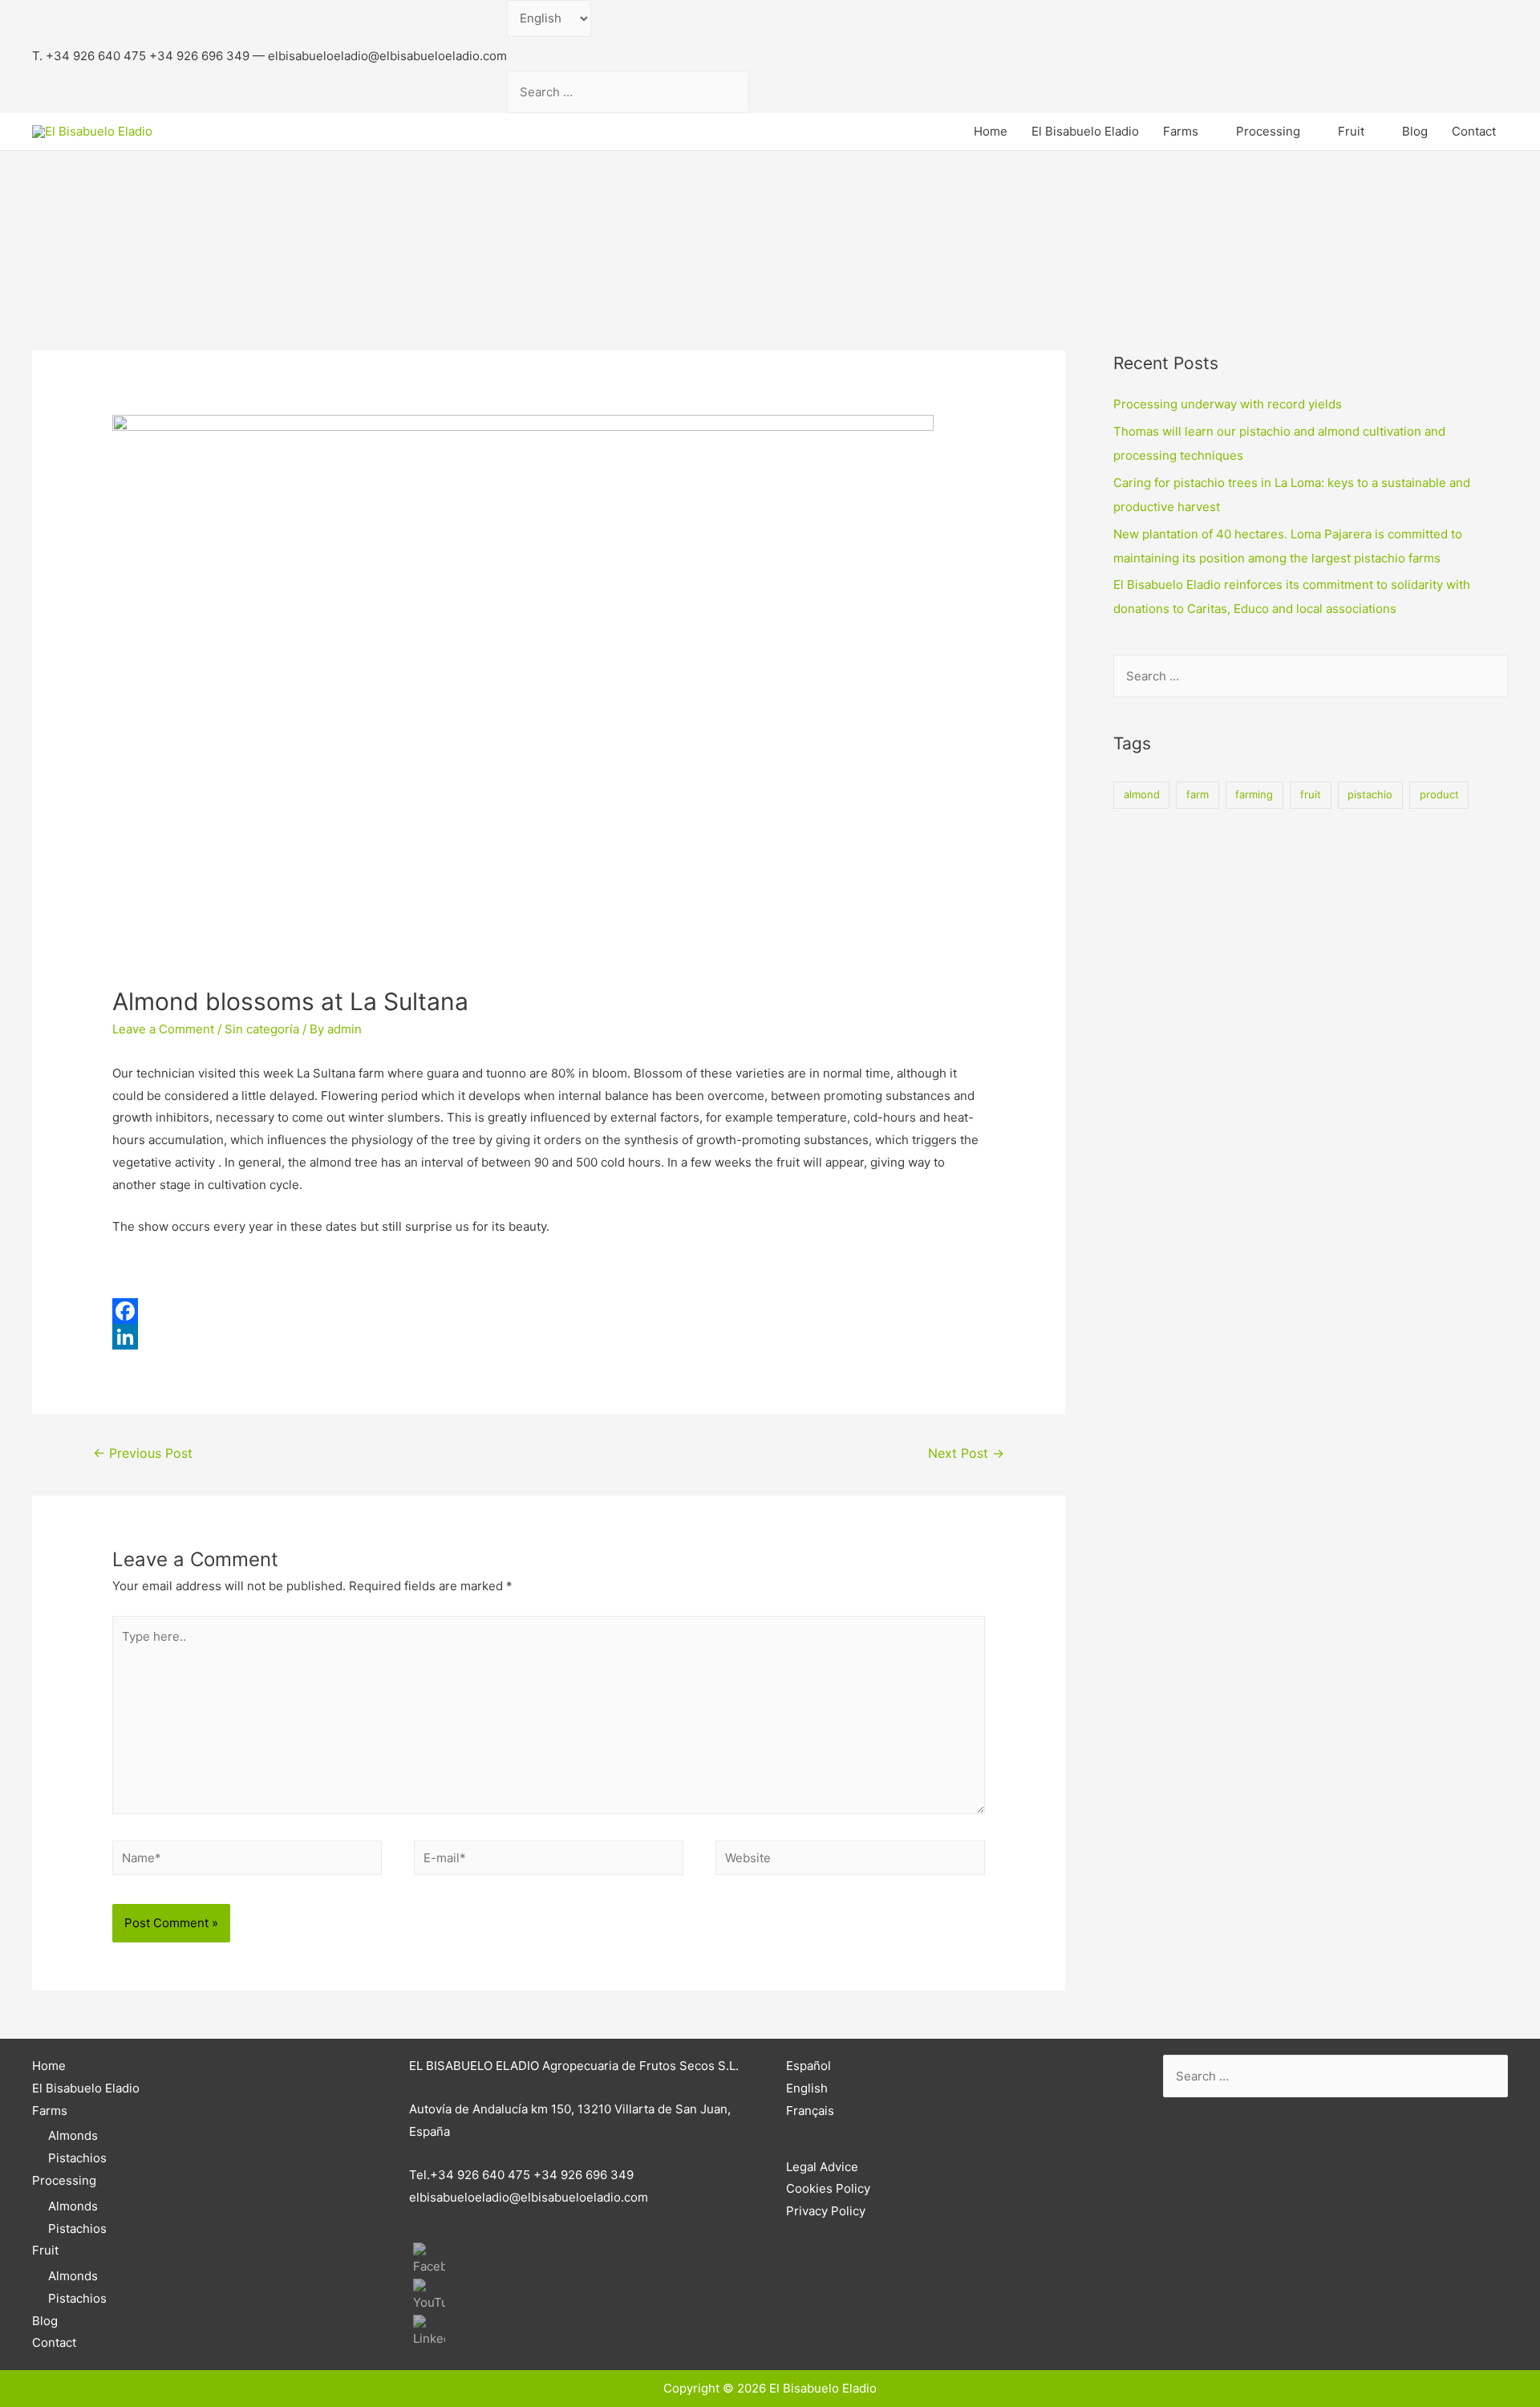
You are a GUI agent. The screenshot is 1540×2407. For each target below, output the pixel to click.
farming (1254, 794)
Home (991, 131)
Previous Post (143, 1453)
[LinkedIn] (549, 1337)
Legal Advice (822, 2167)
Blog (1415, 131)
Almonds (73, 2135)
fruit (1311, 794)
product (1439, 794)
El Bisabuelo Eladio (1085, 131)
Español (808, 2066)
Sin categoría (262, 1029)
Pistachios (77, 2158)
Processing (1268, 131)
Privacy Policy (826, 2211)
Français (810, 2111)
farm (1198, 794)
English (807, 2088)
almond (1142, 794)
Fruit (1351, 131)
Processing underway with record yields (1228, 404)
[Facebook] (549, 1311)
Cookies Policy (828, 2188)
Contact (1474, 131)
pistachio (1370, 794)
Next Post (966, 1453)
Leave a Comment (163, 1029)
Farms (1181, 131)
